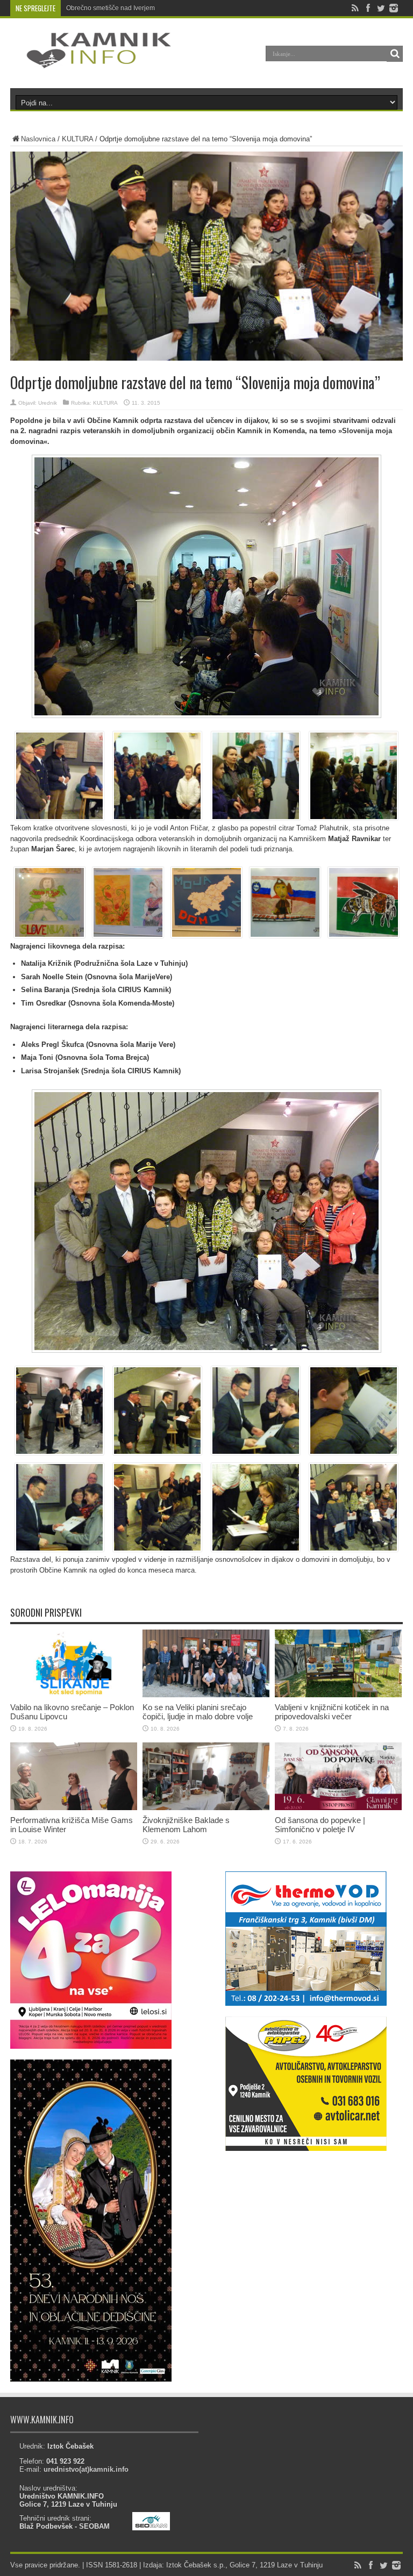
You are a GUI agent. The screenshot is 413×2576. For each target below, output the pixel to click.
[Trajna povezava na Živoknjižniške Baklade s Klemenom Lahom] (206, 1808)
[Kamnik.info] (91, 61)
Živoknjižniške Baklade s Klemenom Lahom (186, 1825)
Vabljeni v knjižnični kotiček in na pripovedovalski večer (332, 1712)
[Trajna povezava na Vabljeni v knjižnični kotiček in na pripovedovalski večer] (338, 1695)
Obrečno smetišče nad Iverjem (111, 8)
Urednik (48, 403)
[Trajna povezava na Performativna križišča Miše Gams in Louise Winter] (74, 1808)
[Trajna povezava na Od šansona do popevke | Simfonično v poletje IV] (338, 1808)
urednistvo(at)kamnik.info (86, 2469)
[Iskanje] (395, 54)
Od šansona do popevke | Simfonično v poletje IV (320, 1825)
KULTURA (77, 139)
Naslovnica (38, 139)
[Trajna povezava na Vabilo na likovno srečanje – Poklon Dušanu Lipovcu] (74, 1695)
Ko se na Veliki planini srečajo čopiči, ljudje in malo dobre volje (198, 1712)
